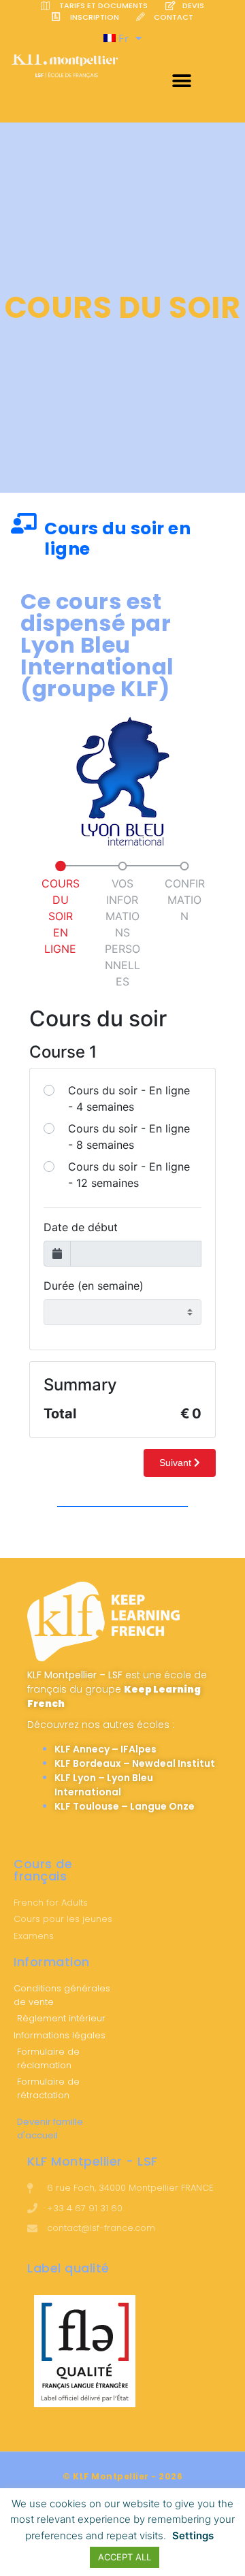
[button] (182, 81)
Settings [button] (193, 2536)
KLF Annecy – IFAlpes (105, 1749)
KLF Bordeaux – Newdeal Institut (135, 1763)
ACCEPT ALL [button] (125, 2557)
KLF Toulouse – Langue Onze (125, 1806)
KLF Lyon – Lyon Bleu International (104, 1785)
